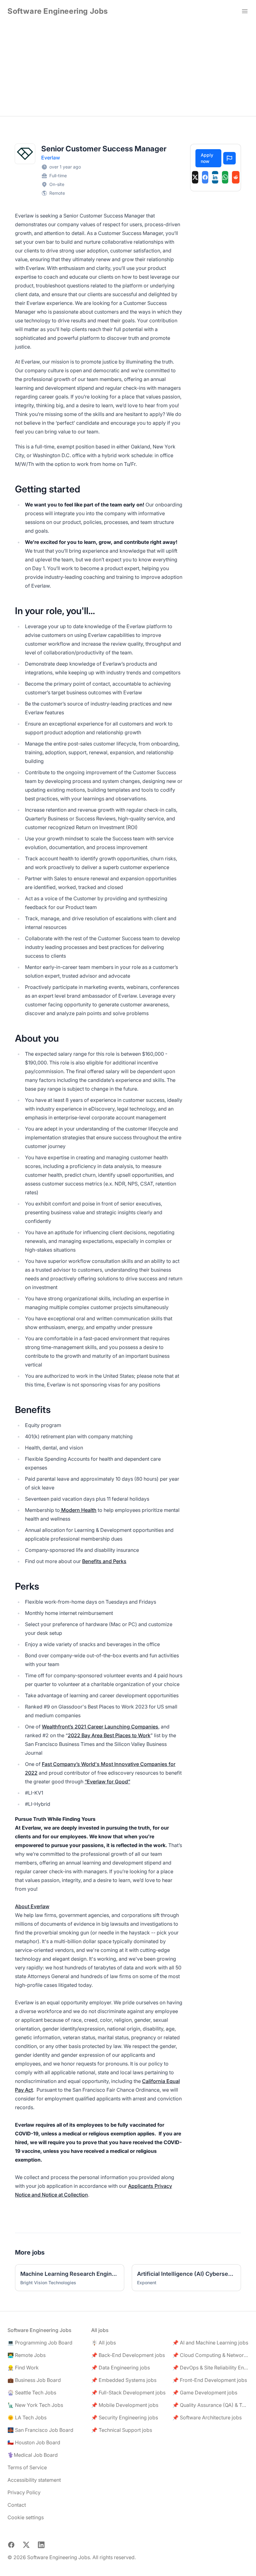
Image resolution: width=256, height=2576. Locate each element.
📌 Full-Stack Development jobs (128, 2393)
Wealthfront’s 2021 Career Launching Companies (100, 1727)
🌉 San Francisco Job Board (40, 2430)
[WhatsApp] (225, 177)
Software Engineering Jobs (58, 11)
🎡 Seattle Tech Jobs (32, 2393)
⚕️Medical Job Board (33, 2455)
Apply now (207, 158)
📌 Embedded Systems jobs (124, 2380)
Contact (17, 2505)
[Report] (229, 158)
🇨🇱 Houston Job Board (34, 2442)
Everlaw (51, 158)
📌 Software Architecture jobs (207, 2417)
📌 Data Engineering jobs (121, 2368)
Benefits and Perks (104, 1561)
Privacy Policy (24, 2492)
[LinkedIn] (215, 177)
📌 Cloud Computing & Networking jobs (210, 2355)
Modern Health (78, 1510)
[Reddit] (236, 177)
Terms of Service (27, 2467)
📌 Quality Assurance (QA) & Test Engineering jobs (210, 2405)
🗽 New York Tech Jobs (35, 2405)
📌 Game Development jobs (205, 2393)
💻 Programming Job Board (40, 2343)
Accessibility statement (34, 2480)
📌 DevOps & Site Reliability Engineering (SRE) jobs (210, 2368)
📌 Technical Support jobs (122, 2430)
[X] (195, 177)
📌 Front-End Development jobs (210, 2380)
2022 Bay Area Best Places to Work (109, 1735)
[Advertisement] (128, 69)
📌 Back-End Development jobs (128, 2355)
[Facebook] (205, 177)
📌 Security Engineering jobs (125, 2417)
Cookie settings (26, 2517)
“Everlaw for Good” (107, 1782)
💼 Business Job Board (34, 2380)
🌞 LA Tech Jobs (27, 2417)
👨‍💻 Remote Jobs (27, 2355)
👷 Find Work (23, 2368)
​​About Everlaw (32, 1906)
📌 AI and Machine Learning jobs (210, 2343)
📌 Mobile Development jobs (125, 2405)
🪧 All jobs (103, 2343)
